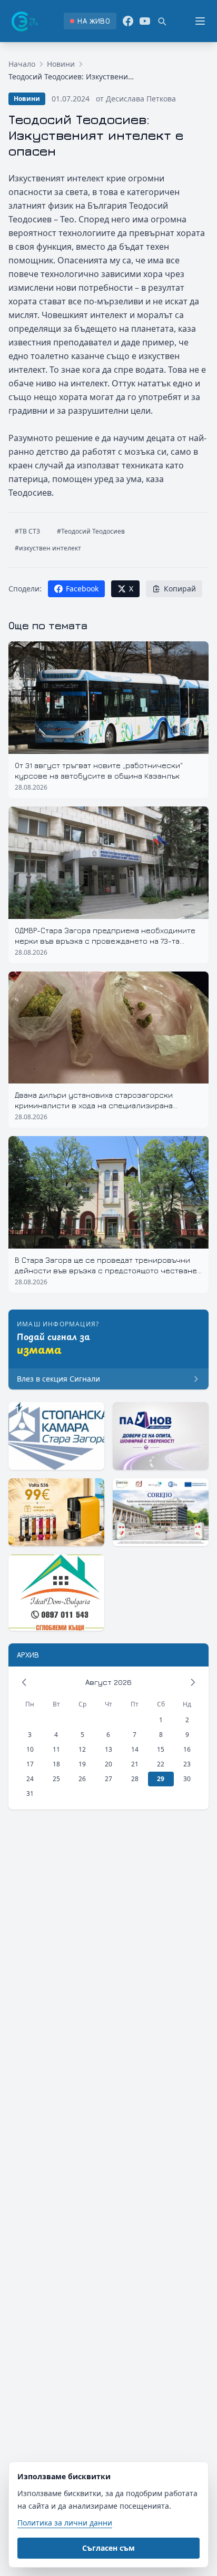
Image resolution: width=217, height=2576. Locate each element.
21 (135, 1764)
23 (187, 1764)
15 (161, 1749)
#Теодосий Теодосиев (91, 531)
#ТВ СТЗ (27, 531)
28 (135, 1779)
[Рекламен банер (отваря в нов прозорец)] (56, 1436)
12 (82, 1749)
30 (187, 1779)
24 (30, 1779)
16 (187, 1749)
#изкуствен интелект (48, 548)
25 (56, 1779)
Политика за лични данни (65, 2523)
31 (30, 1793)
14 (135, 1749)
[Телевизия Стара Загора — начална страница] (24, 21)
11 (56, 1749)
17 (30, 1764)
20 (108, 1764)
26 (82, 1779)
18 (56, 1764)
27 (108, 1779)
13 (108, 1749)
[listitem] (90, 21)
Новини (61, 64)
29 (161, 1779)
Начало (22, 64)
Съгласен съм (108, 2548)
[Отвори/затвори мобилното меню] (200, 21)
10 (30, 1749)
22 (161, 1764)
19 (82, 1764)
